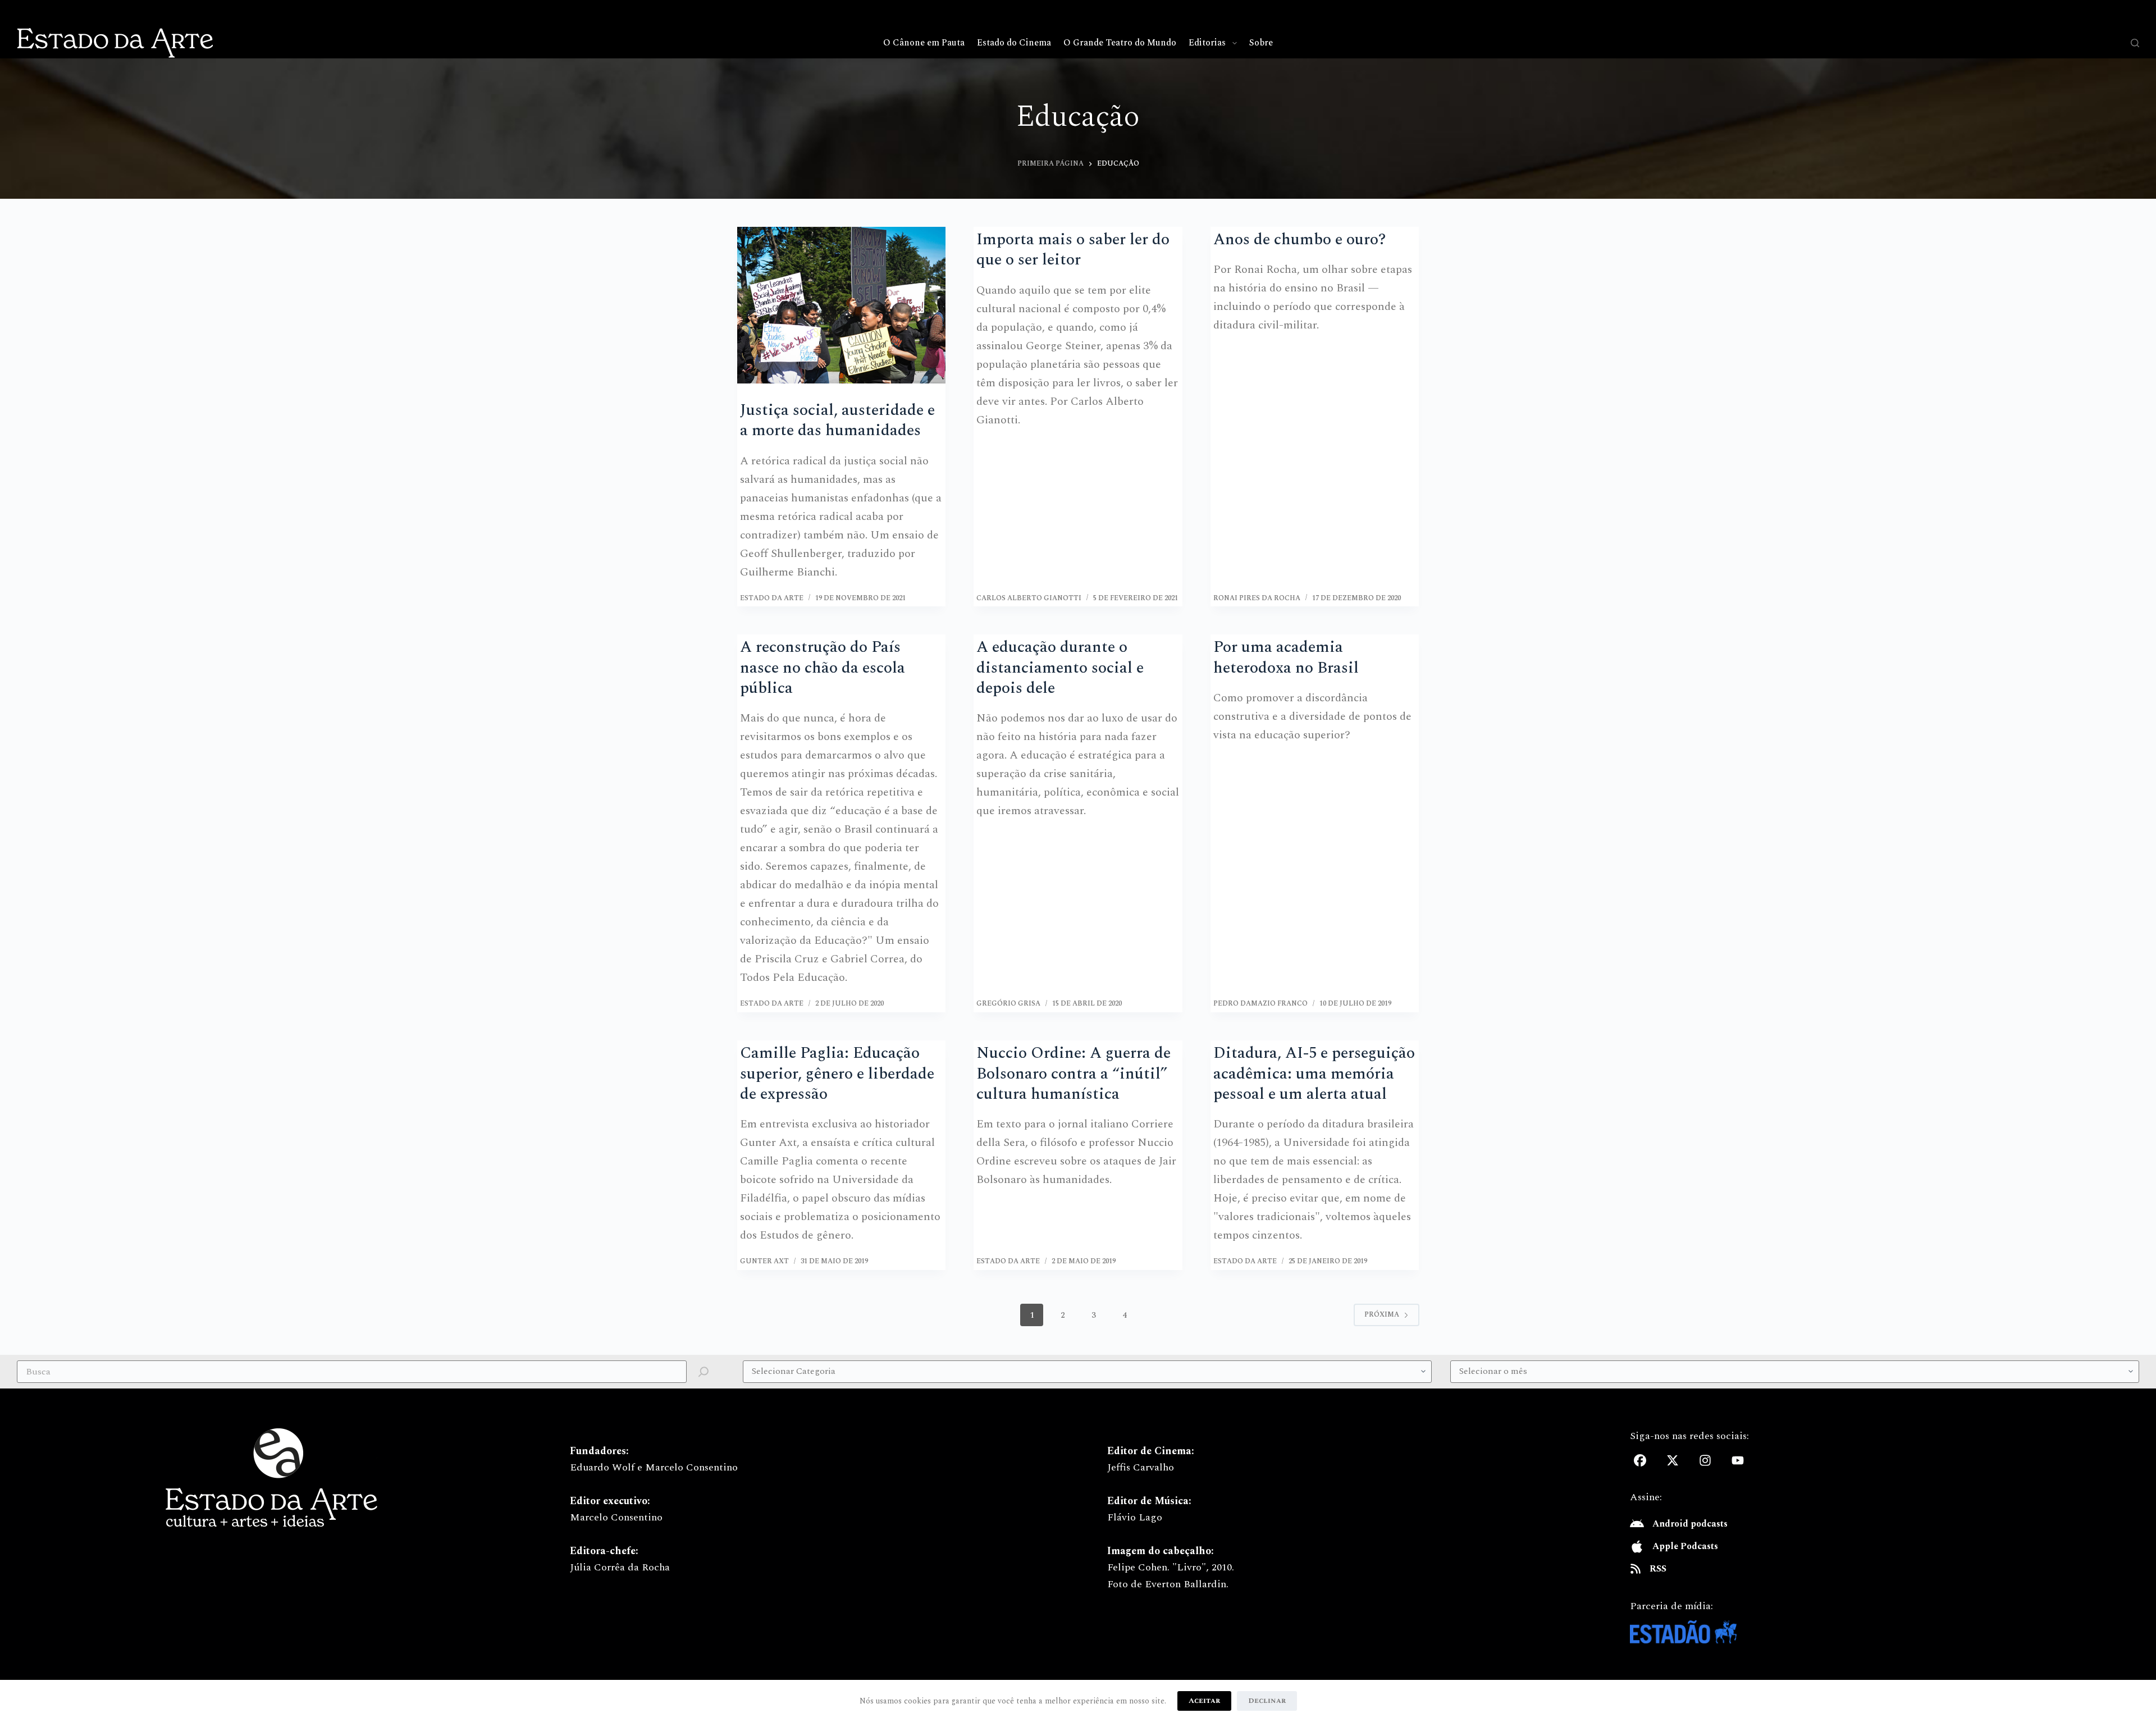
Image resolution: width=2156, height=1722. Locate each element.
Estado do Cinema (1014, 43)
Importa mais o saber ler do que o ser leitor (1073, 250)
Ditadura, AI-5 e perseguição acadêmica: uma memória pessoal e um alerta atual (1314, 1074)
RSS (1658, 1569)
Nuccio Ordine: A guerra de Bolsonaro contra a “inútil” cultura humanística (1074, 1074)
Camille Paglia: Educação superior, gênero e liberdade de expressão (837, 1074)
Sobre (1261, 43)
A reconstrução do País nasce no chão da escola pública (823, 668)
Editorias (1207, 43)
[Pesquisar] (2135, 43)
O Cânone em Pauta (924, 43)
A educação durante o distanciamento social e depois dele (1060, 668)
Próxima (1382, 1315)
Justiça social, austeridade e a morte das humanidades (837, 420)
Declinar (1267, 1701)
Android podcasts (1690, 1524)
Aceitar (1204, 1701)
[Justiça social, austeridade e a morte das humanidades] (842, 305)
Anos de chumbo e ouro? (1299, 239)
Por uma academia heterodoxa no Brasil (1286, 657)
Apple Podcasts (1685, 1546)
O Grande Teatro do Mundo (1120, 43)
